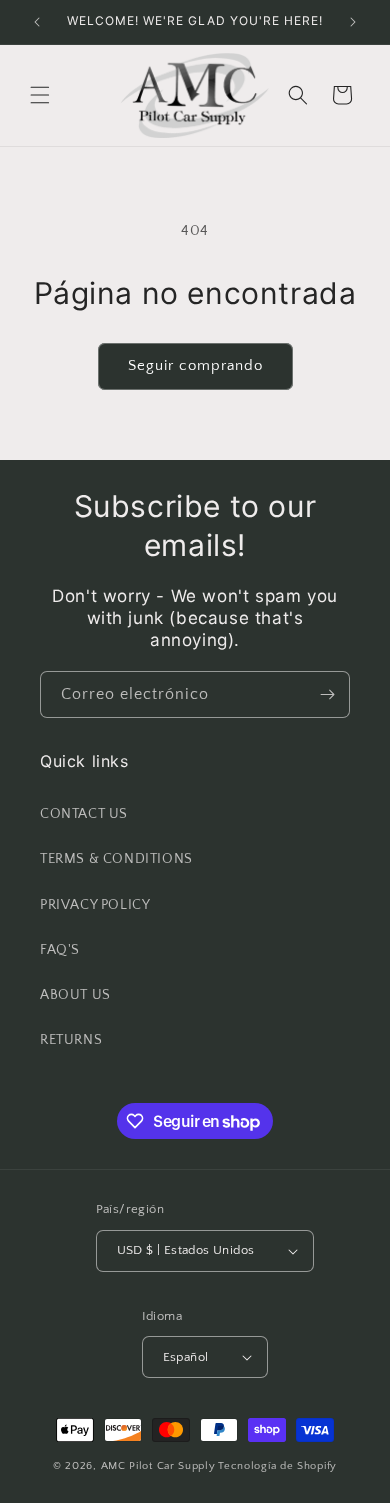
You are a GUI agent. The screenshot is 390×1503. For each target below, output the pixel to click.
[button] (40, 95)
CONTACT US (84, 814)
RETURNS (71, 1040)
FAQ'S (60, 950)
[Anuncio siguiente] (353, 22)
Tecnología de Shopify (277, 1466)
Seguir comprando (195, 365)
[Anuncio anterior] (37, 22)
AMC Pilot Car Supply (158, 1466)
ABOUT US (75, 995)
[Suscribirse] (327, 694)
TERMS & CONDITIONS (116, 859)
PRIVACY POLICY (95, 905)
